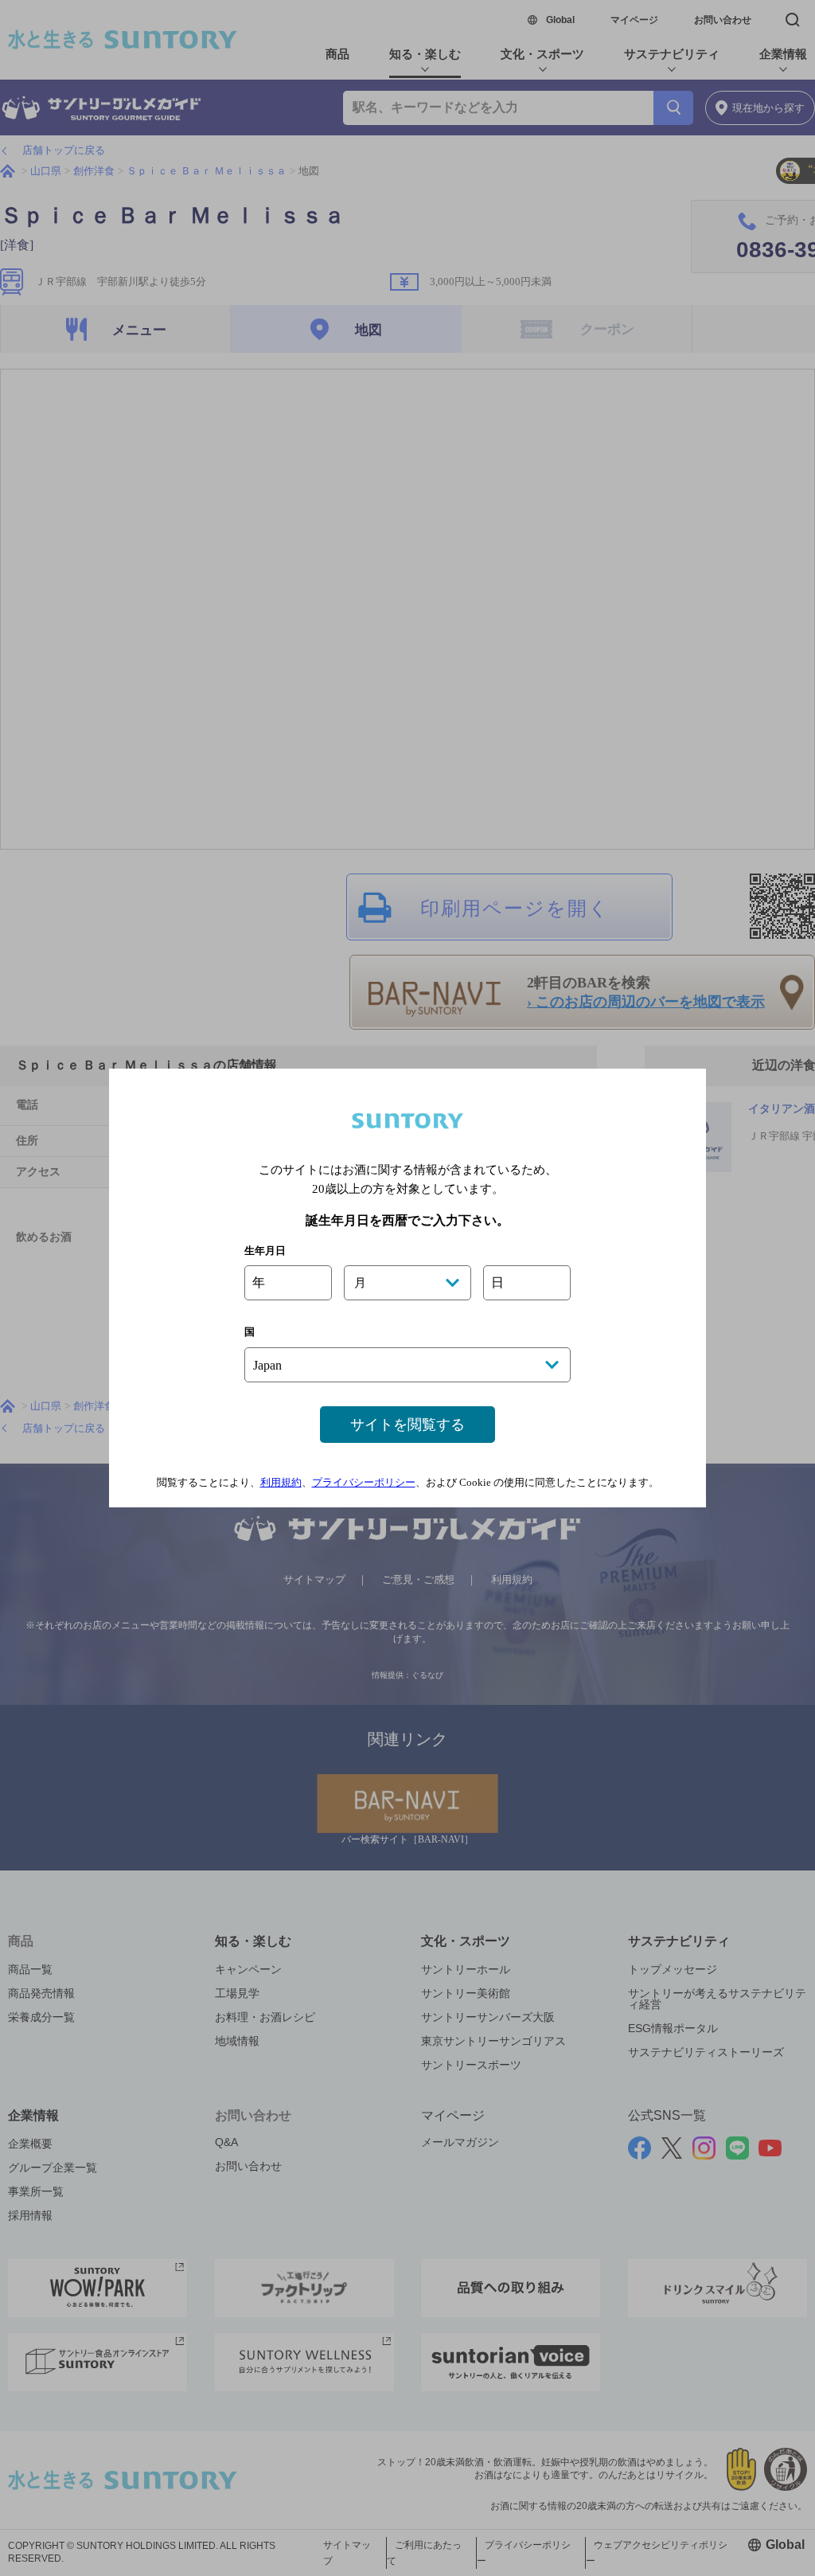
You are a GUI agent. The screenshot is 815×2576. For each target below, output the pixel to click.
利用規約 (281, 1482)
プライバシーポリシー (364, 1482)
